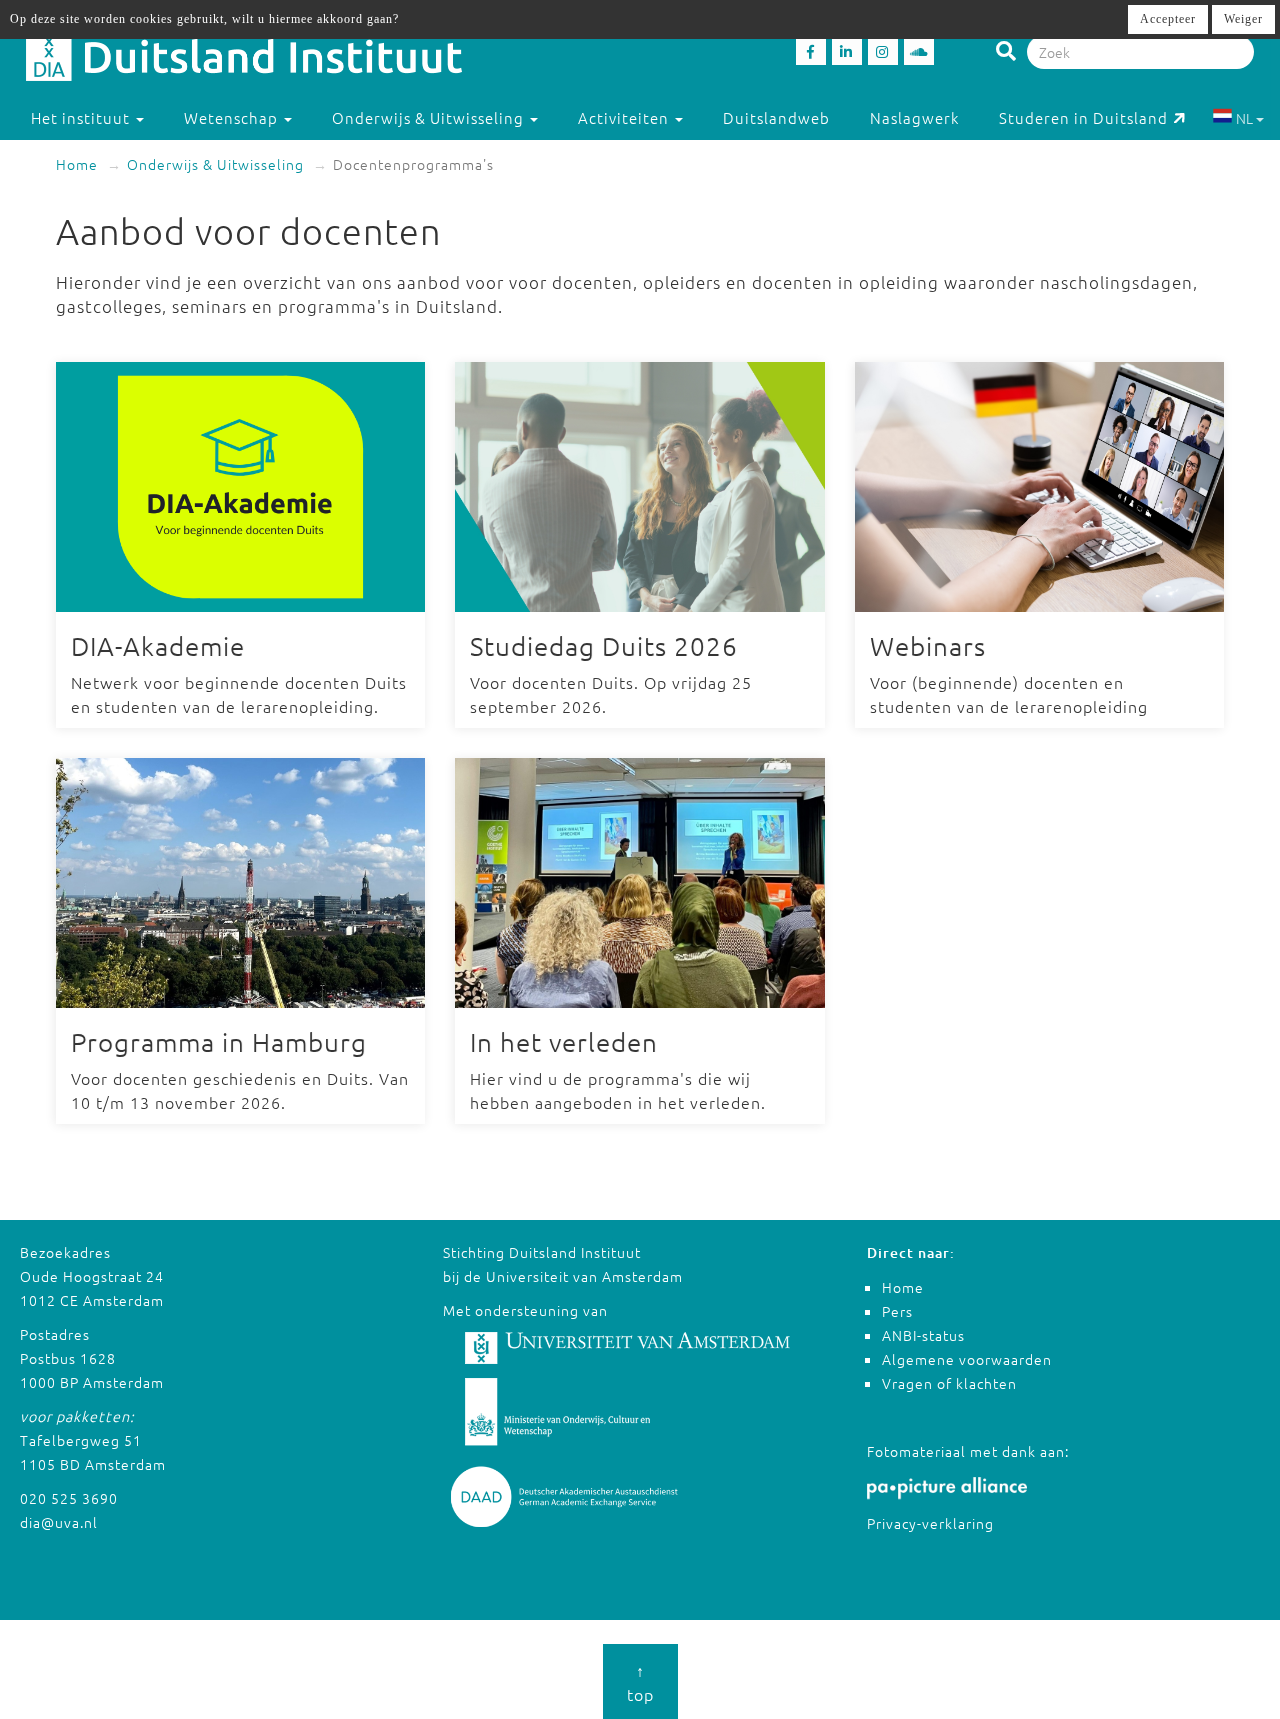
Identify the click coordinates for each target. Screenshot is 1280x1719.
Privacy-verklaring (930, 1523)
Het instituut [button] (82, 117)
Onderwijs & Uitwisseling (215, 164)
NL (1244, 118)
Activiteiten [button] (625, 117)
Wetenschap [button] (233, 117)
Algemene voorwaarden (967, 1359)
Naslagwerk (914, 117)
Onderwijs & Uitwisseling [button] (430, 117)
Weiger (1243, 19)
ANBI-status (923, 1335)
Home (77, 164)
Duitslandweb (776, 117)
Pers (897, 1311)
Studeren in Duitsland (1083, 117)
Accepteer (1168, 19)
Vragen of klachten (949, 1383)
